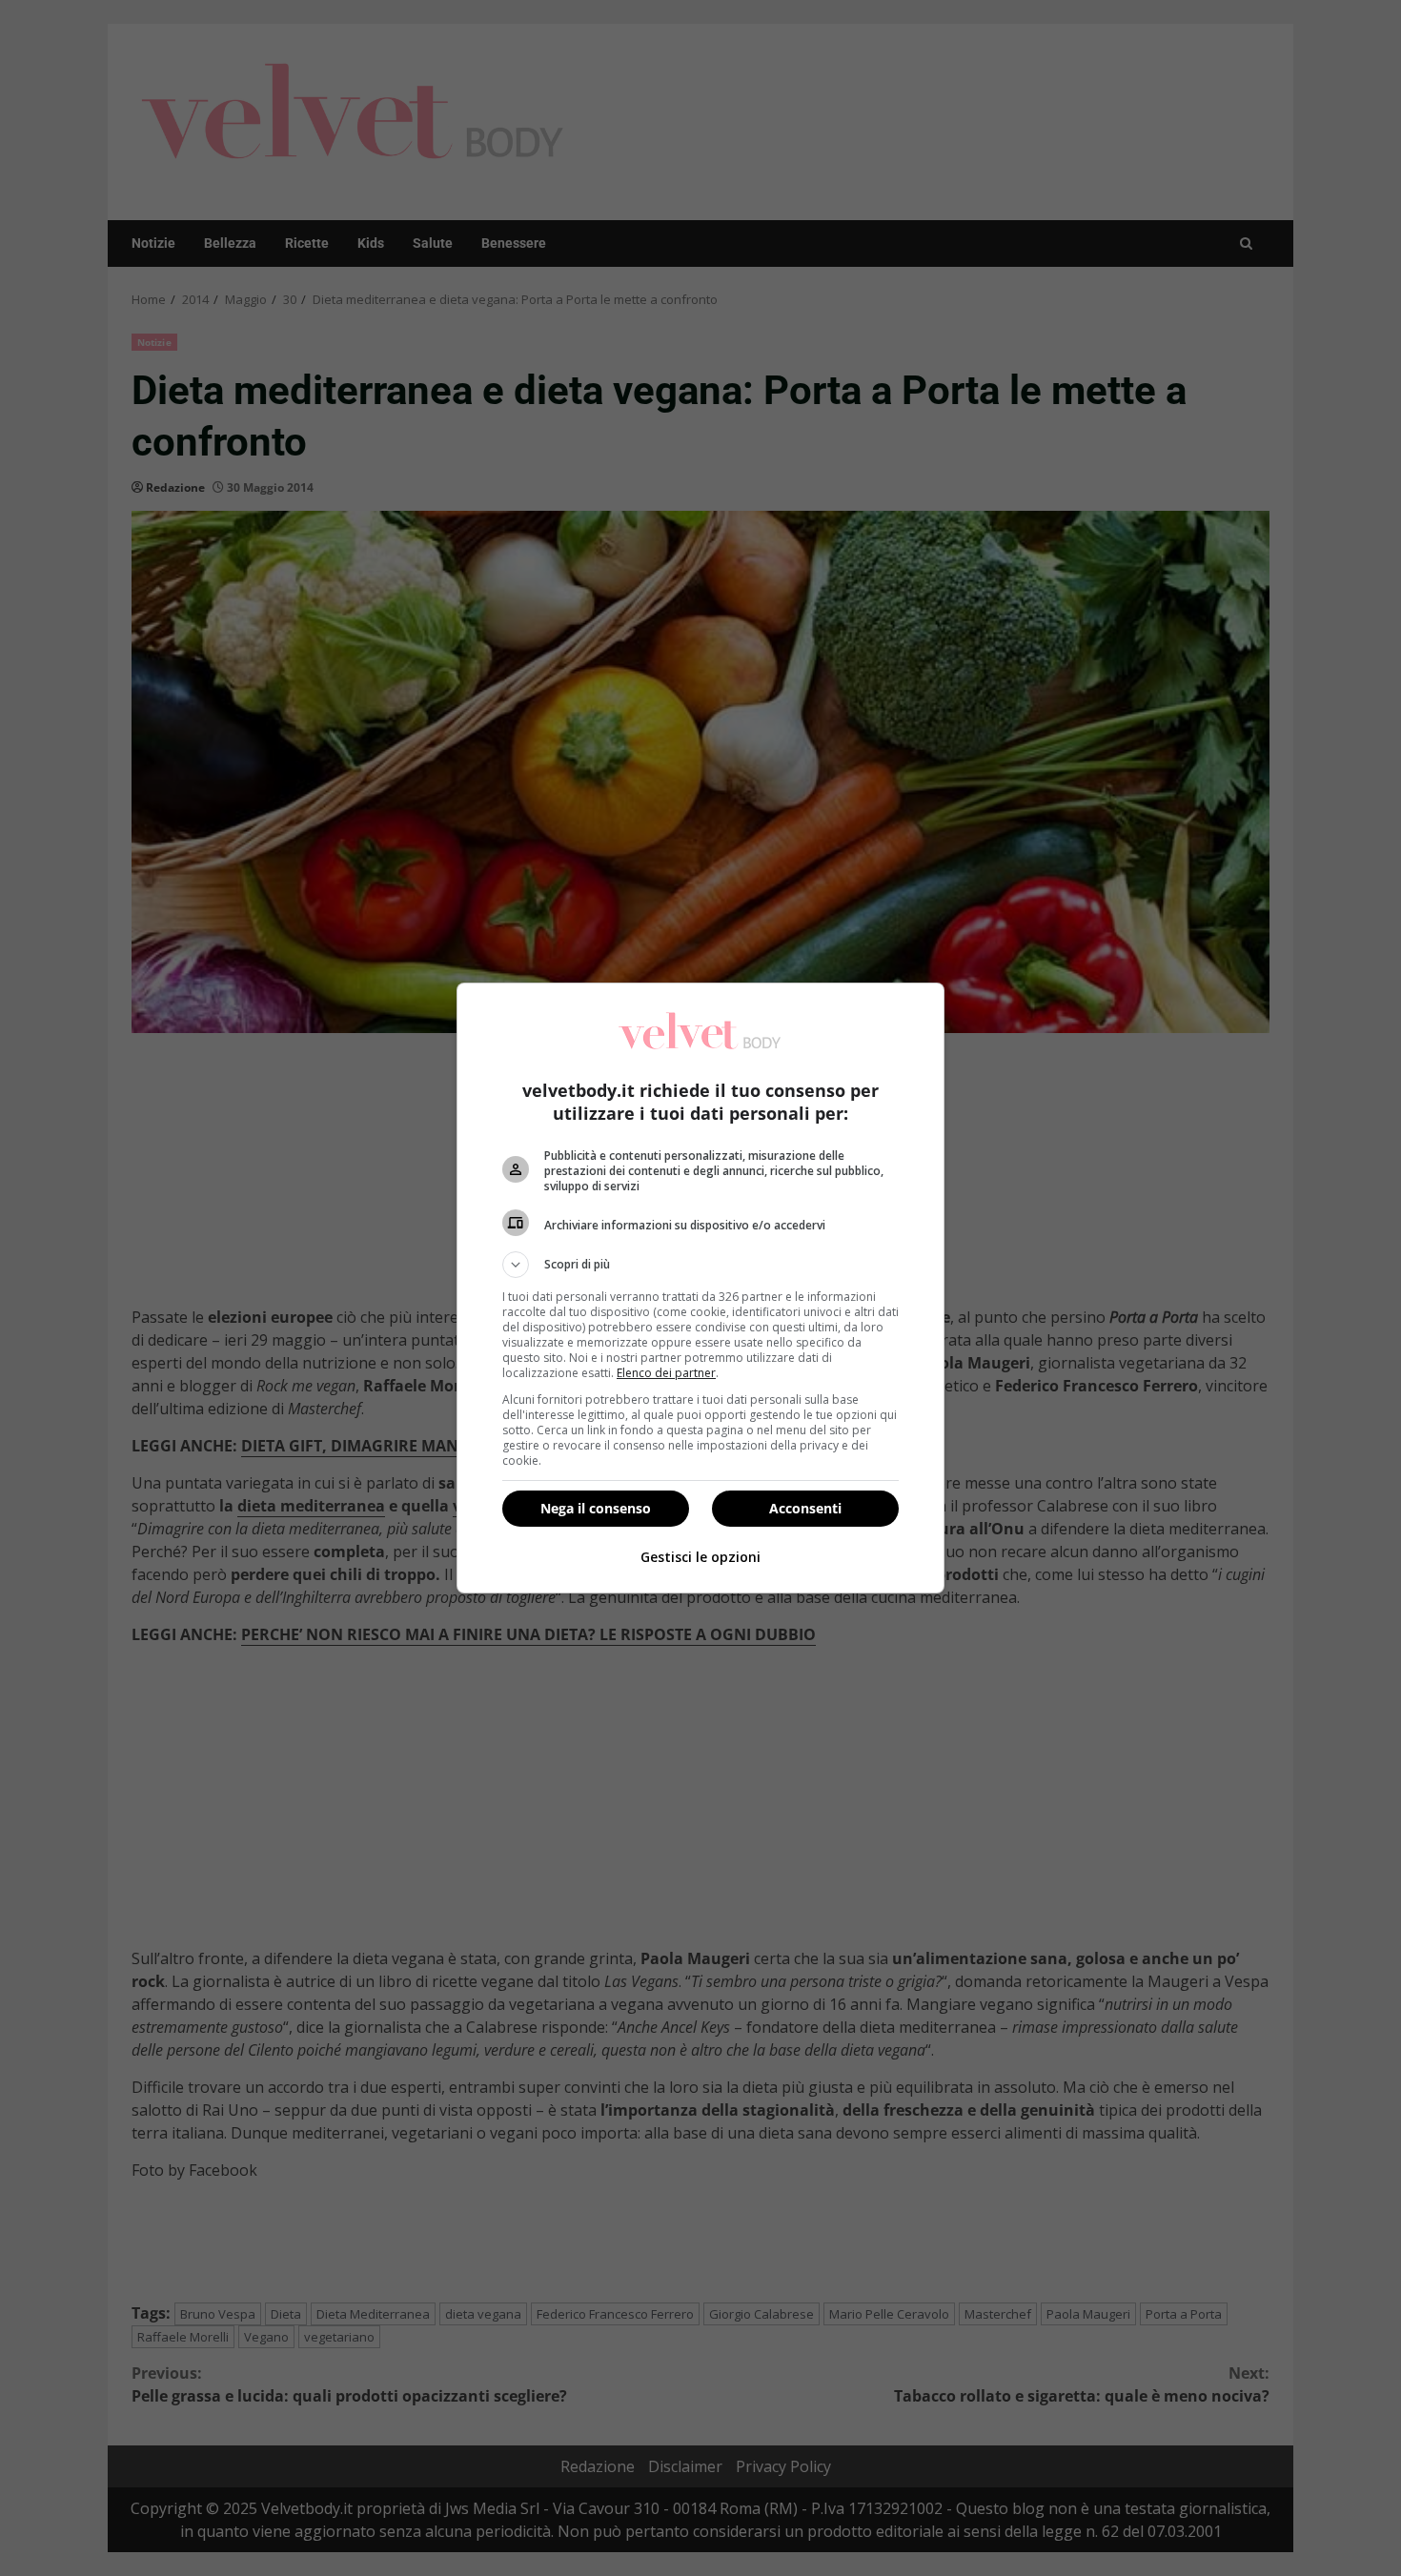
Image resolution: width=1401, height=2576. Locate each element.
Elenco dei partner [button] (666, 1373)
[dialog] (700, 1288)
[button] (700, 1265)
